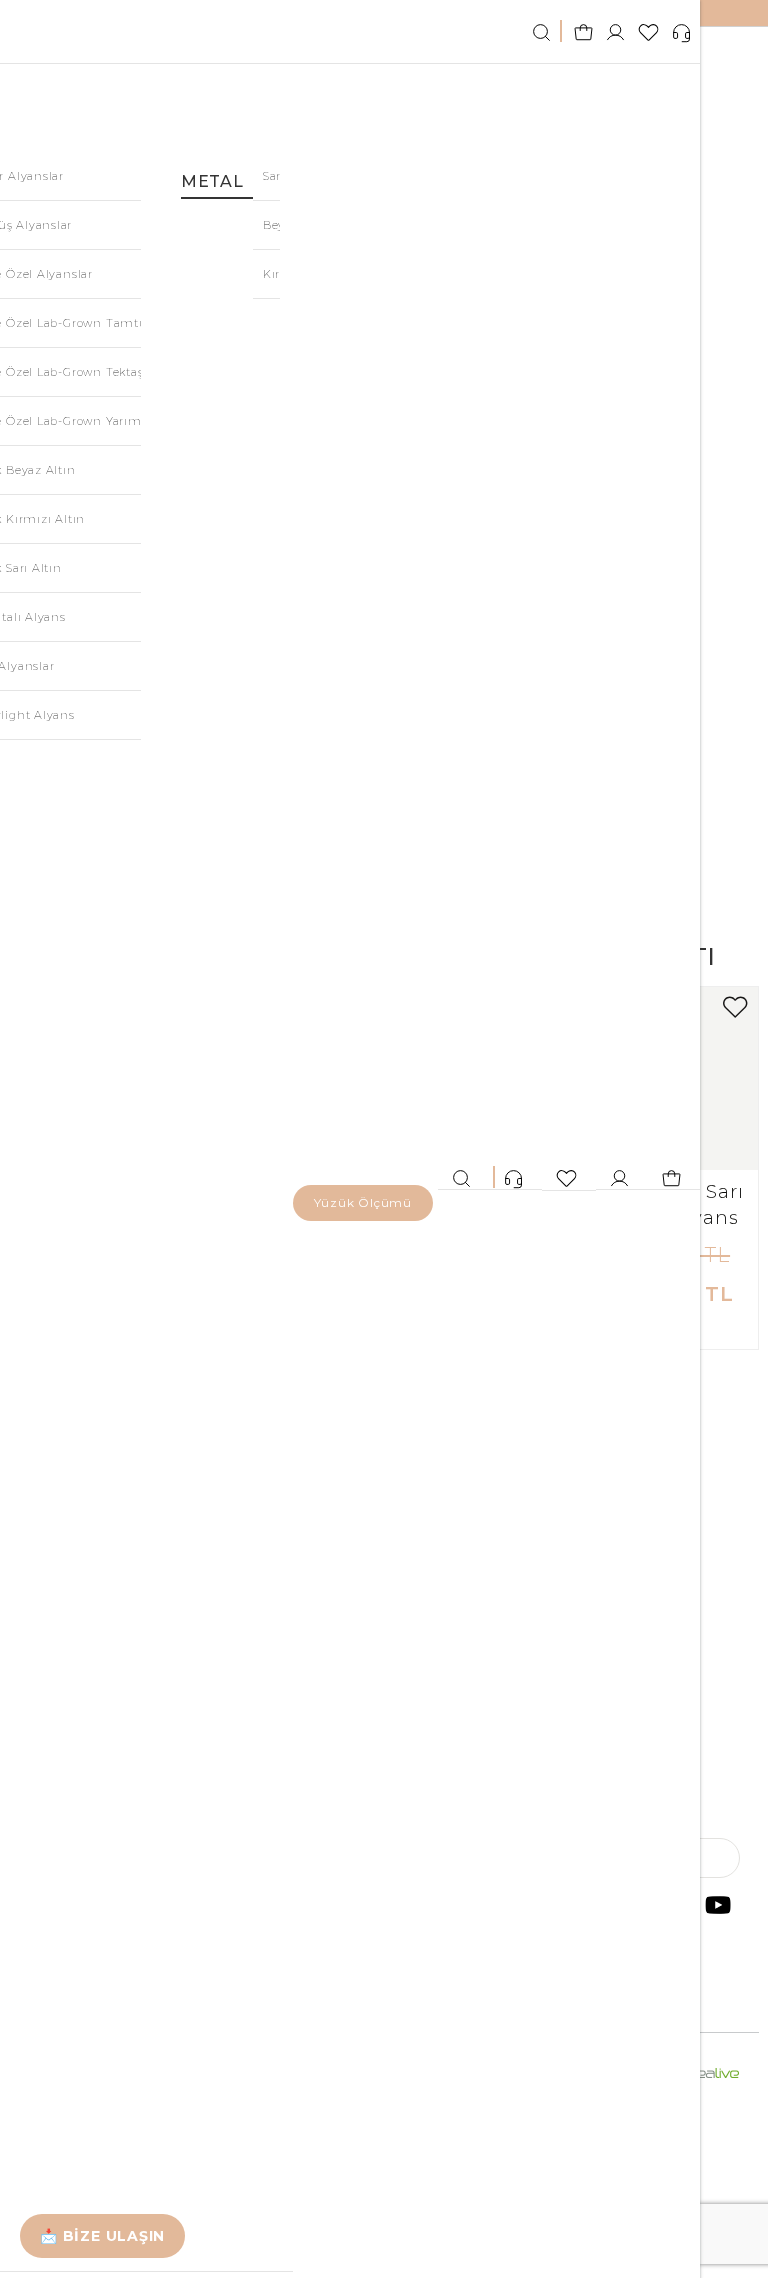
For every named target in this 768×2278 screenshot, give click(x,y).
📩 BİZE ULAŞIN (102, 2236)
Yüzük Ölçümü (363, 1202)
